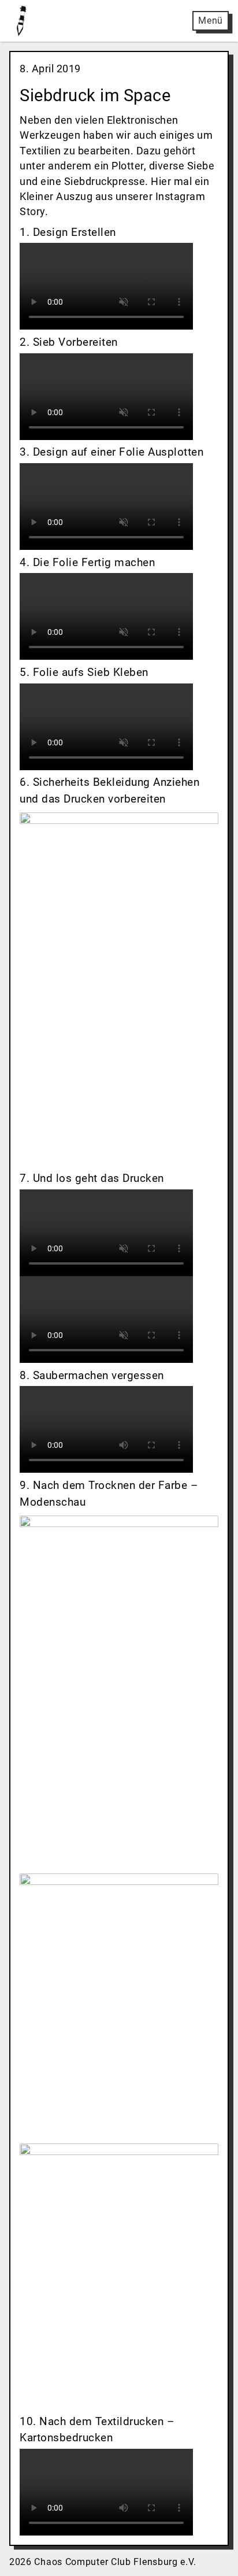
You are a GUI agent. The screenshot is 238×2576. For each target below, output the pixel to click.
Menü (211, 21)
